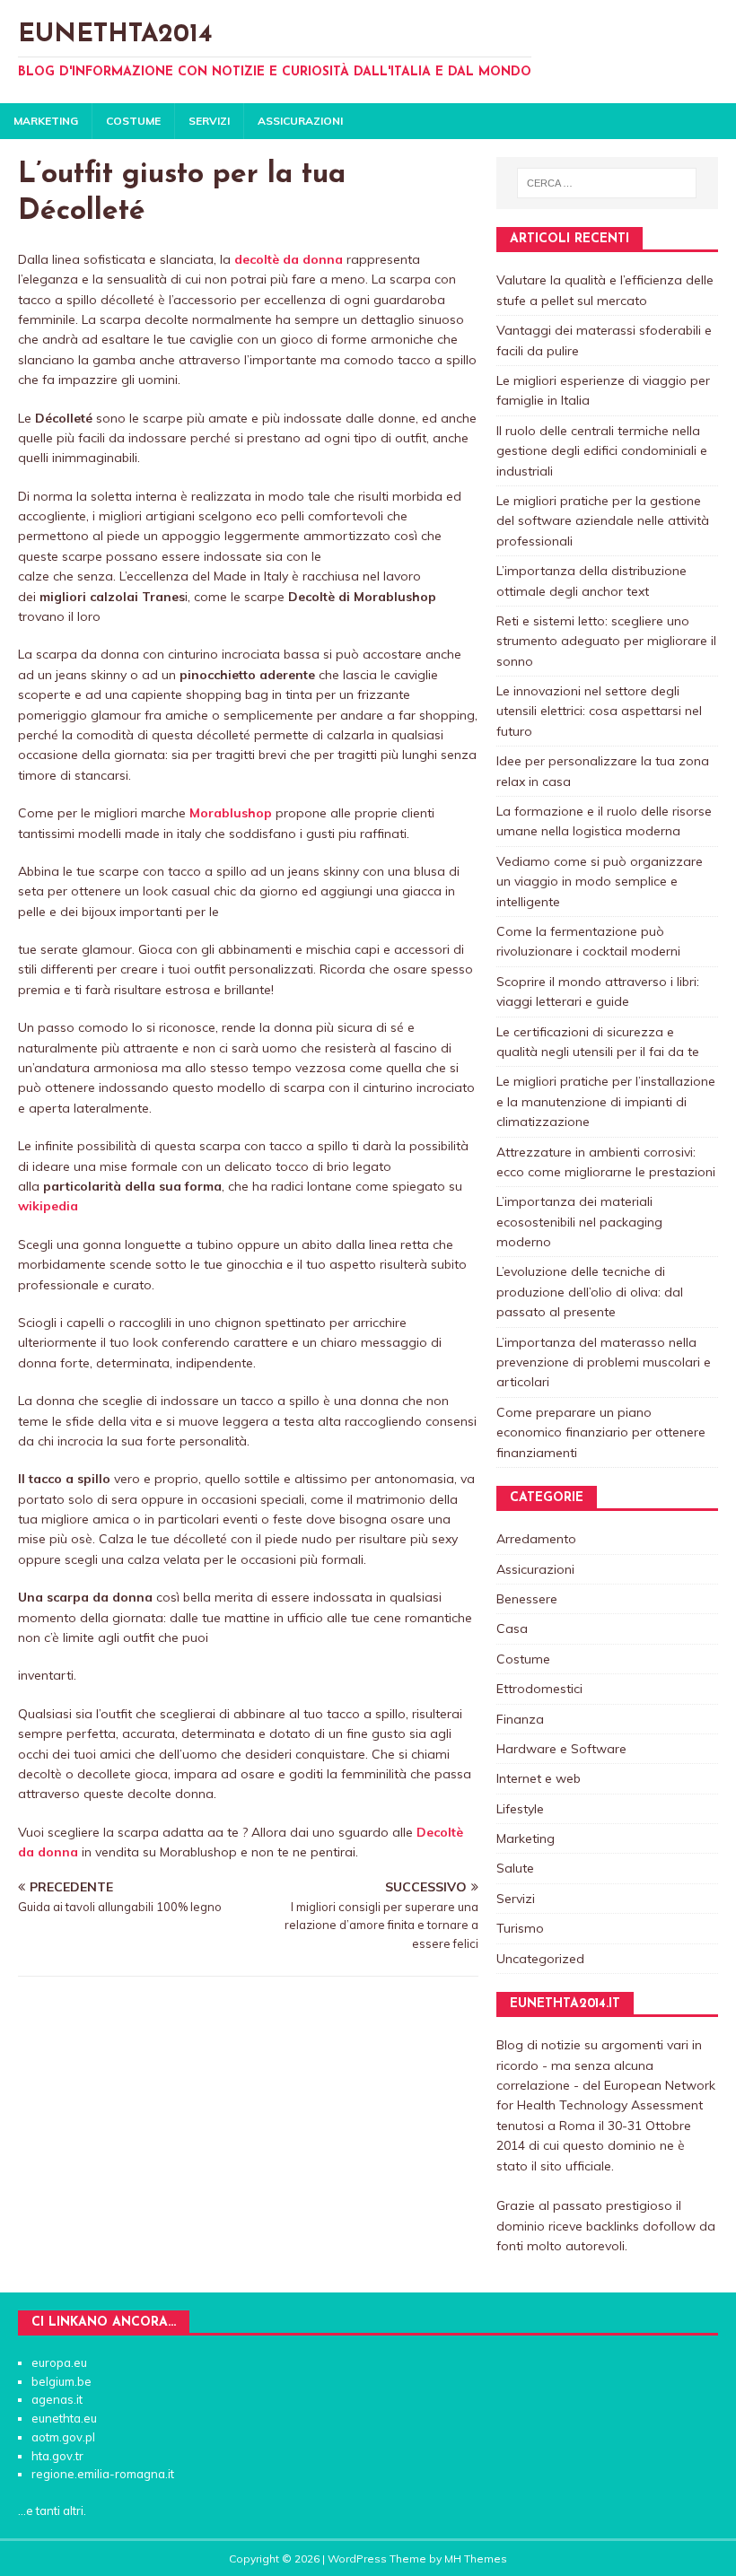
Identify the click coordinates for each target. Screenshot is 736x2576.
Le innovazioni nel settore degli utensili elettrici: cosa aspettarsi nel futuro (599, 711)
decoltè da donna (289, 259)
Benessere (527, 1599)
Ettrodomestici (539, 1689)
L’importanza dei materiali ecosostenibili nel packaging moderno (579, 1222)
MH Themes (476, 2559)
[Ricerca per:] (607, 183)
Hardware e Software (561, 1749)
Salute (515, 1868)
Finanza (520, 1719)
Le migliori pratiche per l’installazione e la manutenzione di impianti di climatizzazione (606, 1101)
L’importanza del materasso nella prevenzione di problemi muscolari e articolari (604, 1362)
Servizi (209, 121)
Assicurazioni (300, 121)
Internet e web (539, 1778)
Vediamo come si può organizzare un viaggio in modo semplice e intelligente (600, 882)
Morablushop (231, 813)
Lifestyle (520, 1809)
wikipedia (48, 1206)
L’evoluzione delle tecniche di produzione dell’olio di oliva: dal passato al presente (590, 1292)
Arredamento (536, 1539)
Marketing (46, 121)
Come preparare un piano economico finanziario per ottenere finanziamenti (601, 1432)
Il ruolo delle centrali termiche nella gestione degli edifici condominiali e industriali (602, 451)
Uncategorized (540, 1959)
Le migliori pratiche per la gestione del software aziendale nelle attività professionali (603, 521)
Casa (512, 1629)
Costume (133, 121)
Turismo (520, 1928)
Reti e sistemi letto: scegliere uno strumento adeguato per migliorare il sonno (606, 641)
